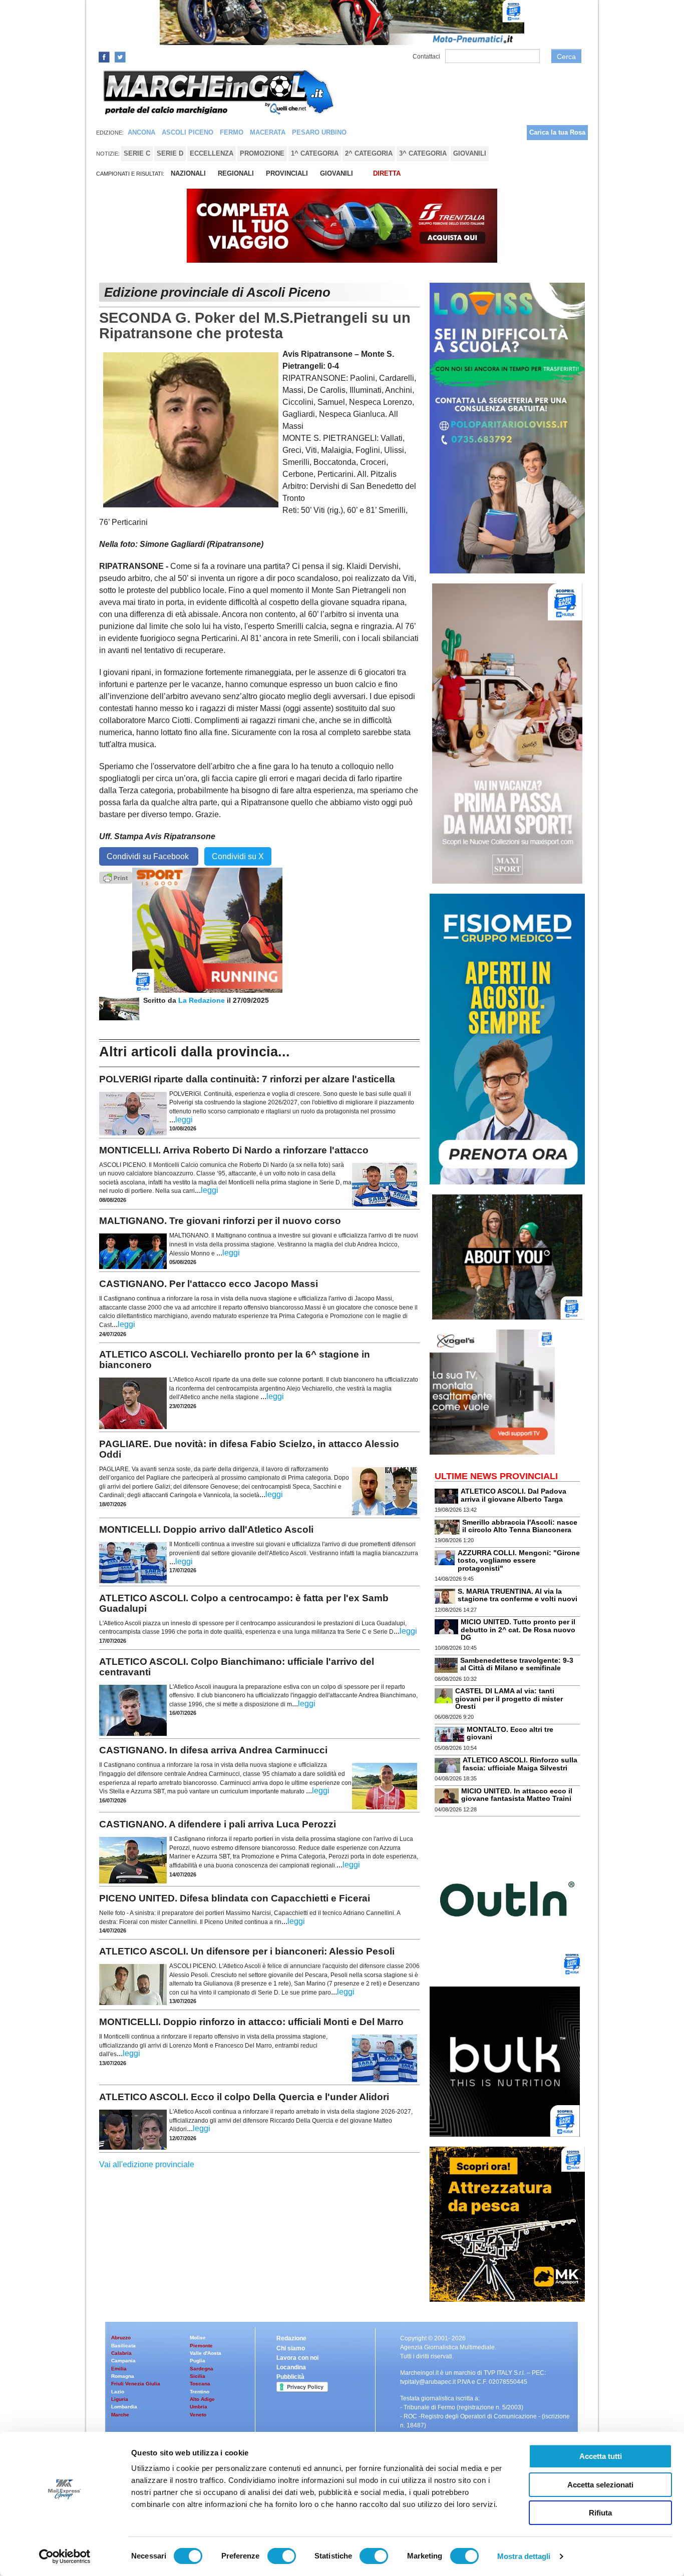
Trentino (200, 2392)
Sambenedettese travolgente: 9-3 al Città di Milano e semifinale (517, 1664)
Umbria (199, 2407)
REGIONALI (236, 173)
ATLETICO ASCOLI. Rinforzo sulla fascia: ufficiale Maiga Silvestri (520, 1764)
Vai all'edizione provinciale (147, 2164)
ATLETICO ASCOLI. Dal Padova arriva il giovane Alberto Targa (514, 1495)
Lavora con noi (297, 2358)
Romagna (123, 2376)
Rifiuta (600, 2513)
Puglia (198, 2361)
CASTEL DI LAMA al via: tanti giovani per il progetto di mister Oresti (509, 1699)
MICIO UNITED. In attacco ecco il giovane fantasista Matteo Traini (517, 1795)
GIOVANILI (336, 173)
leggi (184, 1120)
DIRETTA (387, 173)
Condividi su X (238, 856)
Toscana (200, 2384)
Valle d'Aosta (206, 2353)
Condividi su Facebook (149, 856)
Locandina (291, 2367)
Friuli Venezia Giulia (136, 2384)
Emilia (119, 2369)
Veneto (198, 2415)
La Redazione (203, 1000)
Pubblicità (290, 2377)
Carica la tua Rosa (557, 132)
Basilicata (123, 2346)
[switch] (282, 2556)
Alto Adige (202, 2399)
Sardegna (202, 2369)
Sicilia (198, 2376)
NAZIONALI (188, 173)
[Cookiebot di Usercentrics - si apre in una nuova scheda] (65, 2556)
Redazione (291, 2338)
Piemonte (201, 2346)
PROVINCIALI (287, 173)
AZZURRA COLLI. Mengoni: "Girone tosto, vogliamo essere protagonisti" (519, 1560)
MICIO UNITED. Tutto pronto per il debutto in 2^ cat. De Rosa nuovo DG (518, 1630)
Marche (120, 2415)
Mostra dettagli (524, 2556)
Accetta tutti (601, 2456)
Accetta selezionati (600, 2485)
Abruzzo (121, 2338)
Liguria (120, 2399)
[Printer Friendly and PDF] (116, 877)
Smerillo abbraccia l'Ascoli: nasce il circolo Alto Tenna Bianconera (520, 1526)
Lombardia (124, 2407)
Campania (123, 2361)
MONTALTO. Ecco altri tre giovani (510, 1733)
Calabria (121, 2353)
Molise (198, 2338)
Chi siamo (291, 2348)
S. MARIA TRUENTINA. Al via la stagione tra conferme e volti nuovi (518, 1595)
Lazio (118, 2392)
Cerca (566, 57)
